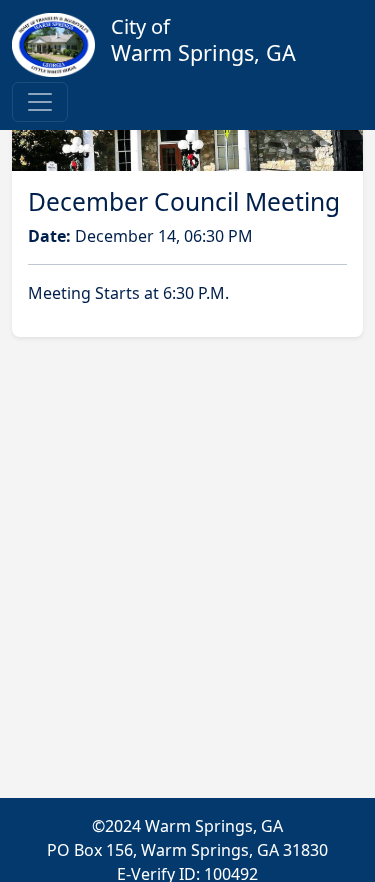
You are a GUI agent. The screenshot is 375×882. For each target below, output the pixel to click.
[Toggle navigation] (40, 102)
